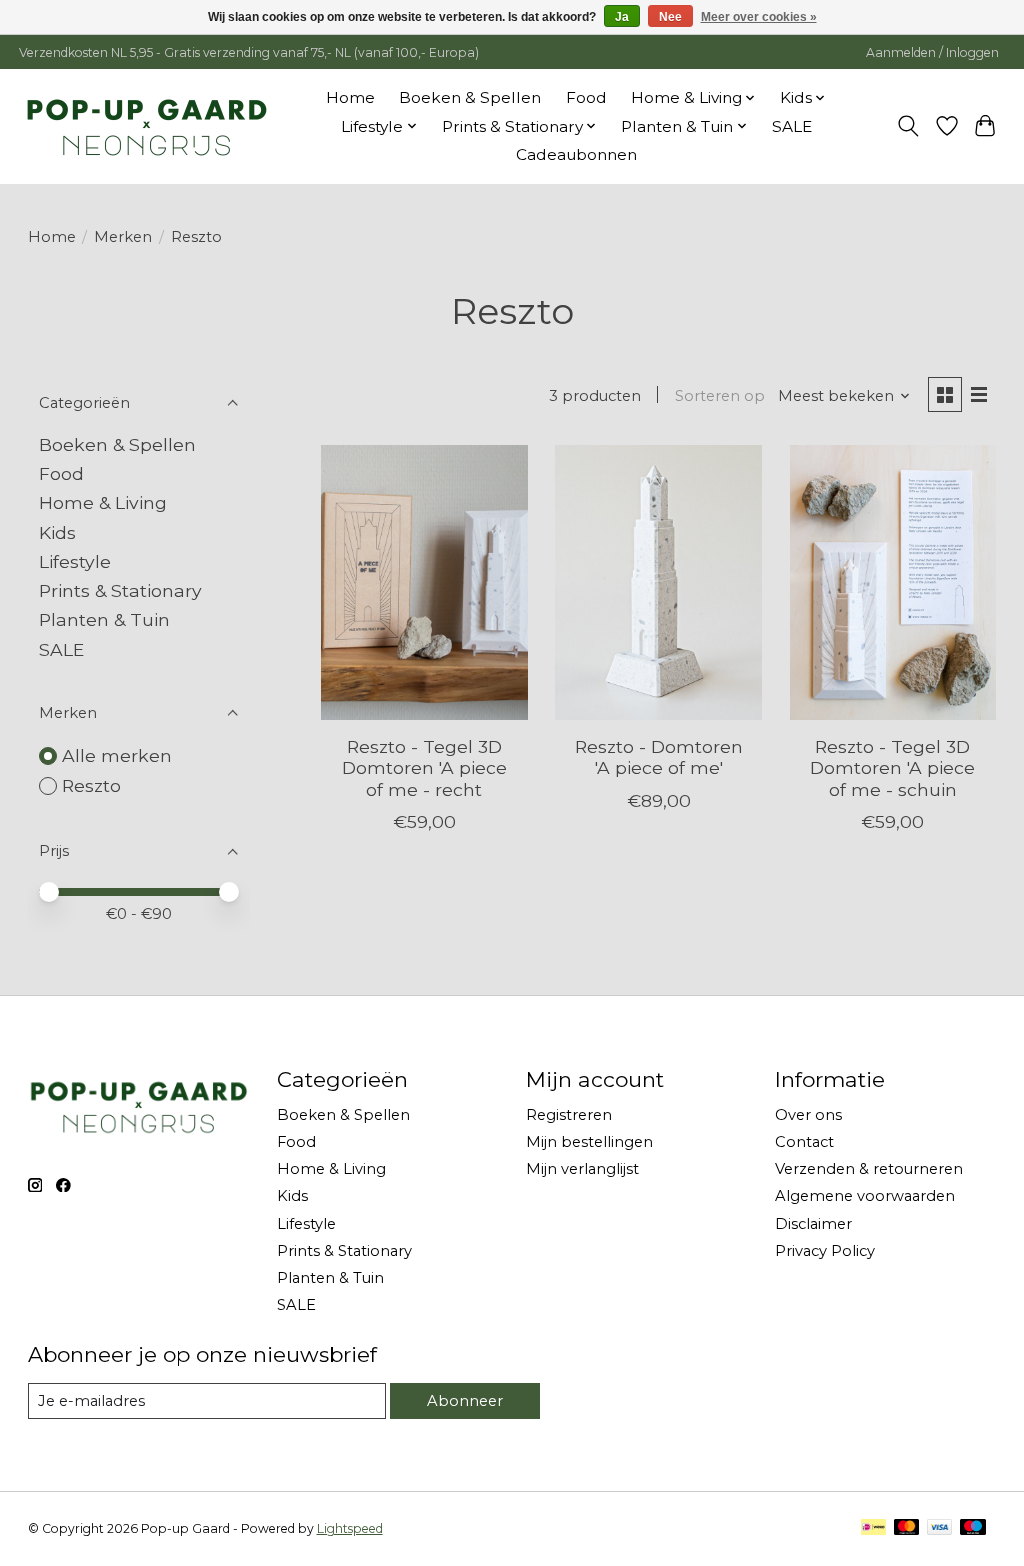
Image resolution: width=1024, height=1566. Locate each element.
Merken (123, 237)
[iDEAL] (873, 1528)
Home (350, 97)
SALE (792, 126)
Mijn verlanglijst (582, 1169)
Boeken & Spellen (470, 97)
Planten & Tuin (104, 619)
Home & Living (103, 502)
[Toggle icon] (907, 126)
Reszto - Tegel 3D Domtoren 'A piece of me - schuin (892, 767)
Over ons (808, 1115)
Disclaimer (813, 1224)
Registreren (569, 1115)
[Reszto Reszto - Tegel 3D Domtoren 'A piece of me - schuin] (893, 582)
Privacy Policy (825, 1251)
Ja (622, 17)
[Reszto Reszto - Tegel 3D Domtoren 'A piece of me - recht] (424, 582)
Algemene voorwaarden (865, 1196)
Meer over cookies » (759, 17)
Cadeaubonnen (576, 154)
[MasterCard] (907, 1528)
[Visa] (940, 1528)
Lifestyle (75, 561)
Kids (57, 532)
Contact (804, 1142)
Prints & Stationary (120, 590)
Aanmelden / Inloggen (932, 52)
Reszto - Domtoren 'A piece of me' (659, 757)
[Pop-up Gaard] (146, 126)
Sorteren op (720, 396)
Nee (670, 17)
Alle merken (117, 755)
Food (586, 97)
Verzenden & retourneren (869, 1169)
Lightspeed (350, 1528)
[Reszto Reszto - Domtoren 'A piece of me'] (658, 582)
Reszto (91, 785)
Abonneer (465, 1401)
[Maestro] (973, 1528)
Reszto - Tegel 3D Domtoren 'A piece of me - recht (424, 767)
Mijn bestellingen (589, 1142)
